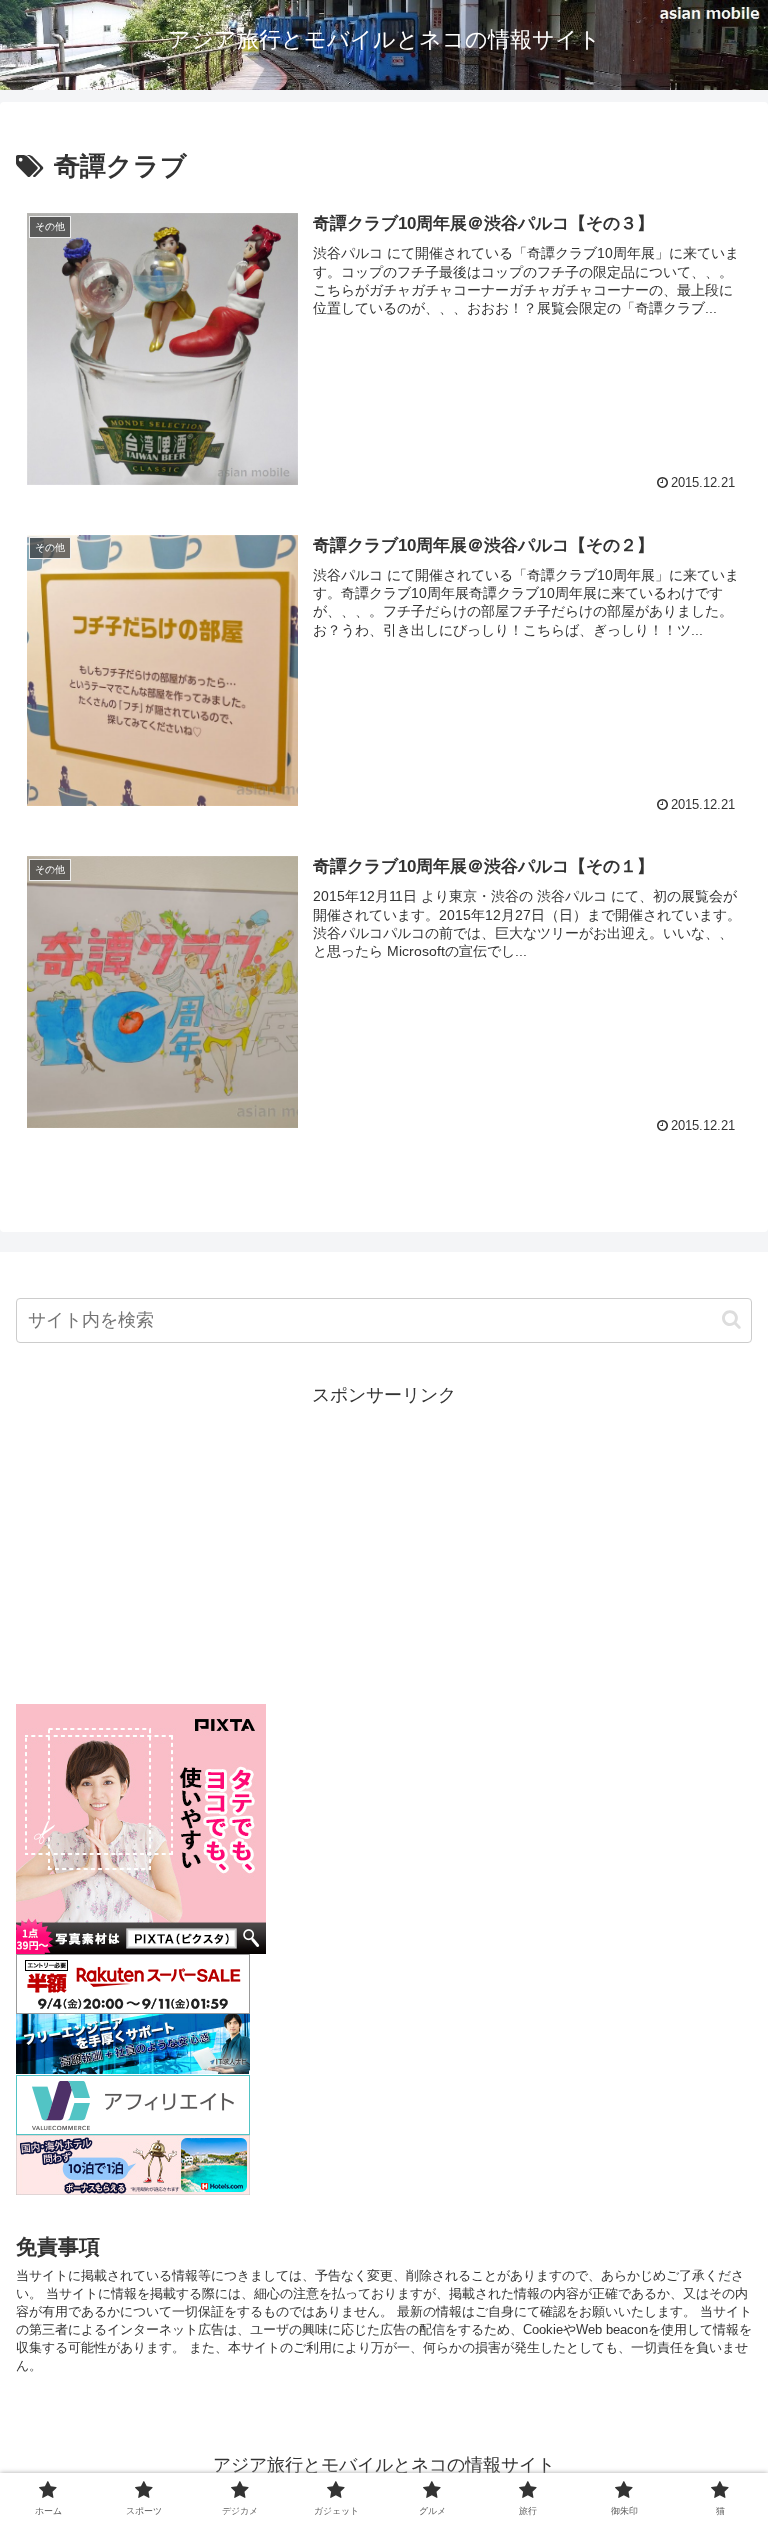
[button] (731, 1319)
